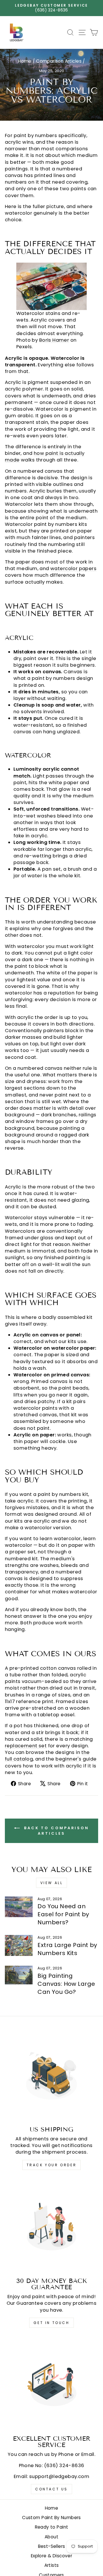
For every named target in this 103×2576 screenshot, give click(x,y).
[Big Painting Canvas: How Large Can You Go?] (19, 1975)
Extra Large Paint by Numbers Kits (67, 1949)
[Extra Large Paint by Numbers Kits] (19, 1945)
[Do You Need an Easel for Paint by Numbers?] (19, 1907)
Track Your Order (52, 2165)
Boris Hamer (54, 340)
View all (52, 1883)
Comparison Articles (59, 61)
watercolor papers (73, 569)
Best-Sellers (52, 2546)
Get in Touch (51, 2323)
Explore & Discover (51, 2556)
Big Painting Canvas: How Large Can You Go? (66, 1984)
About (51, 2537)
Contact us (51, 2489)
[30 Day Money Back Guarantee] (51, 2226)
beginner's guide (76, 1759)
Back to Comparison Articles (56, 1831)
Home (25, 61)
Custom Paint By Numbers (51, 2518)
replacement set (26, 1746)
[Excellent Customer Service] (51, 2384)
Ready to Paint (52, 2527)
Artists (52, 2565)
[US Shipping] (51, 2075)
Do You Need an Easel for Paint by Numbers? (63, 1914)
